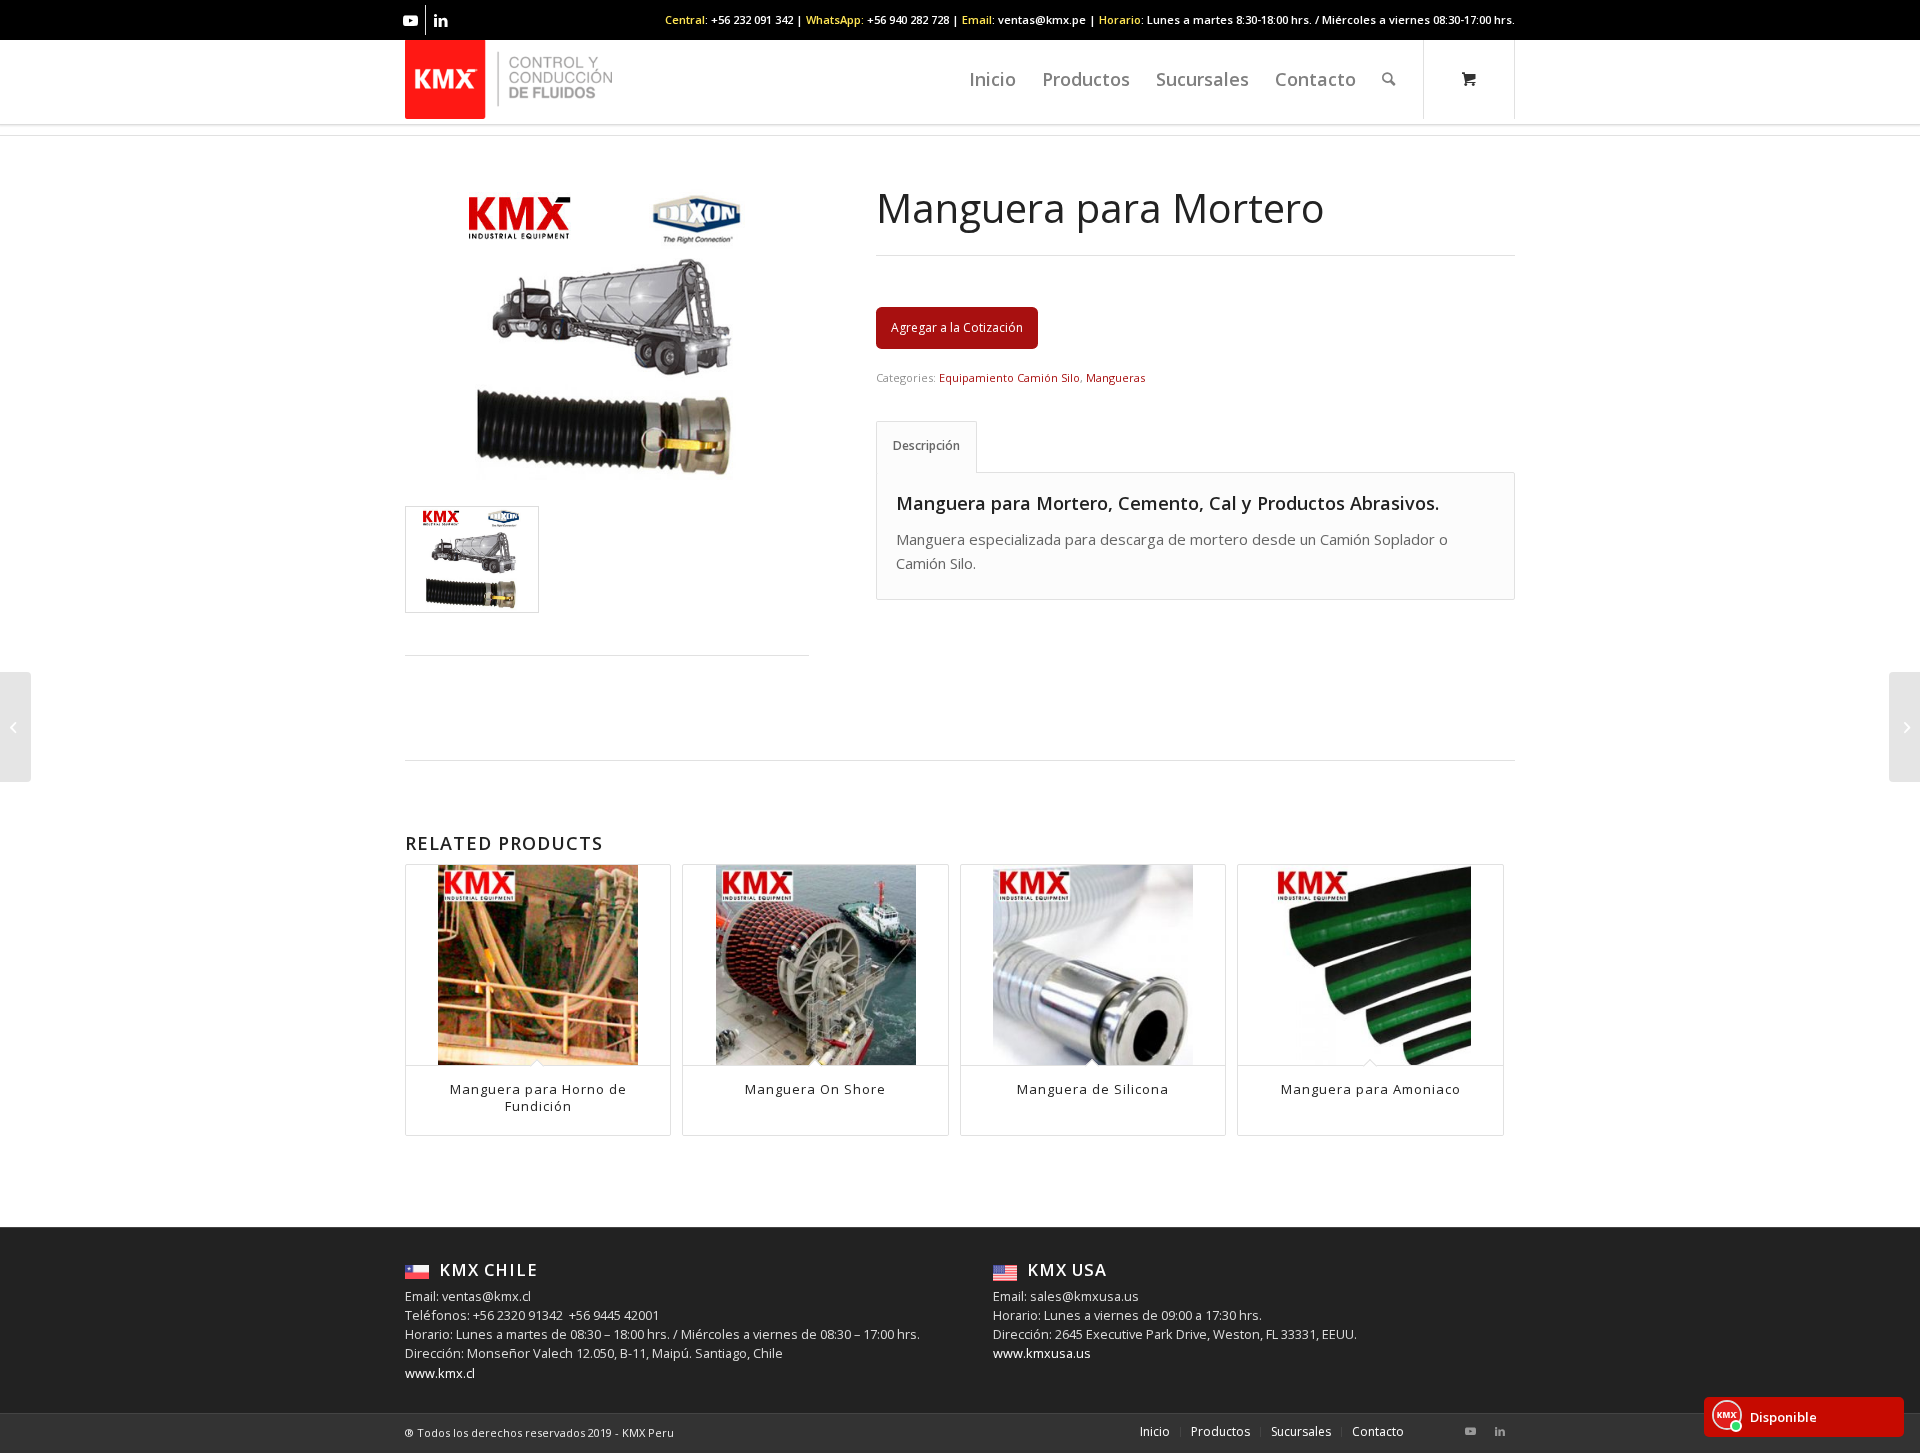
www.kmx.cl (440, 1373)
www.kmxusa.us (1042, 1353)
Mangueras (1115, 377)
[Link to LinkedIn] (441, 20)
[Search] (1388, 79)
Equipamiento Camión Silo (1009, 377)
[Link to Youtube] (410, 20)
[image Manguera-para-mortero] (472, 560)
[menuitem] (992, 79)
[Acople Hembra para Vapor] (1904, 727)
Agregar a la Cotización (957, 327)
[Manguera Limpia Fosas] (15, 727)
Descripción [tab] (926, 445)
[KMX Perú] (508, 79)
